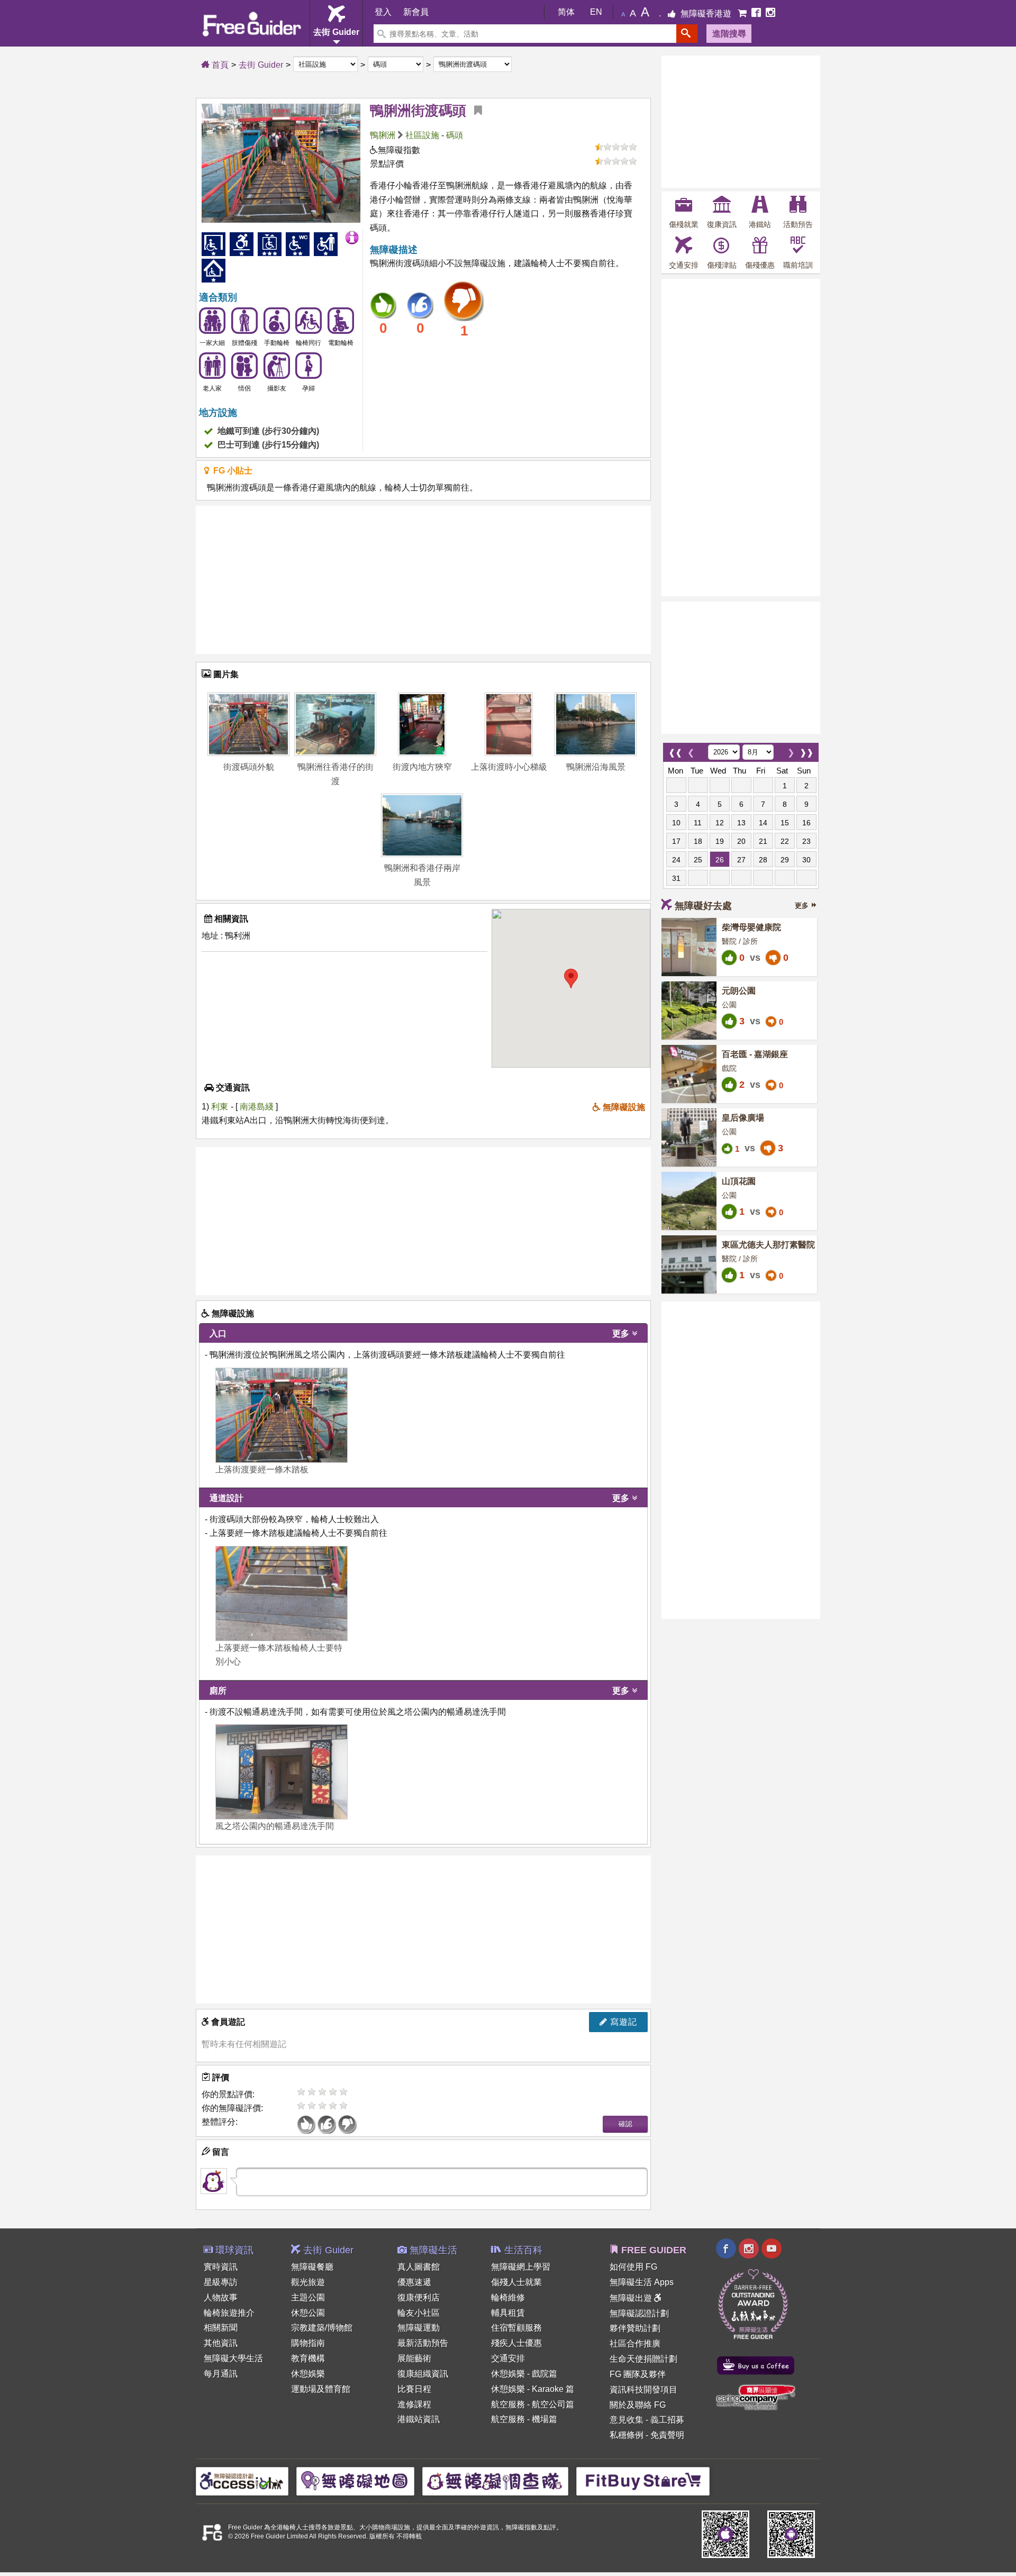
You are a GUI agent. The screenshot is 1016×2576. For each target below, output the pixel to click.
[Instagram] (770, 13)
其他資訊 (221, 2343)
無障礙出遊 (632, 2298)
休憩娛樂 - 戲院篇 (524, 2374)
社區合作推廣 (635, 2343)
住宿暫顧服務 (516, 2328)
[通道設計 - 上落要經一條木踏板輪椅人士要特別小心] (282, 1594)
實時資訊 (221, 2267)
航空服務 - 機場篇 (524, 2419)
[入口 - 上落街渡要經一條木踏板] (282, 1415)
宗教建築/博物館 (322, 2328)
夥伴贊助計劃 (635, 2328)
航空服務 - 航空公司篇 (533, 2404)
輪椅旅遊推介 (229, 2313)
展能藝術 (414, 2358)
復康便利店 (419, 2297)
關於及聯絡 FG (638, 2405)
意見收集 (627, 2420)
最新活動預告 (423, 2343)
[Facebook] (757, 13)
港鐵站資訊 (419, 2419)
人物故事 (221, 2297)
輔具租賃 (508, 2313)
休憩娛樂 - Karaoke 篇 (533, 2389)
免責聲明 (667, 2435)
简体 (566, 12)
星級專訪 (221, 2282)
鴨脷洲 (383, 135)
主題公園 (308, 2297)
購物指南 (308, 2343)
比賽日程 (414, 2389)
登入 (383, 12)
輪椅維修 (508, 2297)
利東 (220, 1107)
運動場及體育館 (321, 2389)
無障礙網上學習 (521, 2267)
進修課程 (414, 2404)
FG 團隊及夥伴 (638, 2374)
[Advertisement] (423, 580)
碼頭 (455, 135)
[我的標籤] (474, 111)
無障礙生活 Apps (642, 2282)
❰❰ (675, 750)
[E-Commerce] (743, 13)
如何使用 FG (633, 2267)
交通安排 (508, 2358)
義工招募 (667, 2420)
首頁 (219, 65)
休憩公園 (308, 2313)
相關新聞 (221, 2328)
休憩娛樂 (308, 2374)
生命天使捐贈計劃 (643, 2359)
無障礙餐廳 (312, 2267)
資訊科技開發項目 (643, 2390)
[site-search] (687, 34)
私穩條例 (627, 2435)
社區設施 (422, 135)
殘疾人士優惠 (516, 2343)
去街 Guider (261, 65)
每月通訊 (221, 2374)
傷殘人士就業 (516, 2282)
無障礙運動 (419, 2328)
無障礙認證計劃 (639, 2313)
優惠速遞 (414, 2282)
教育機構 (308, 2358)
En (596, 12)
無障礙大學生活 (233, 2358)
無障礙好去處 (703, 906)
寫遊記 (622, 2022)
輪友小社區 (419, 2313)
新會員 (416, 12)
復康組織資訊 (423, 2374)
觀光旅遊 (308, 2282)
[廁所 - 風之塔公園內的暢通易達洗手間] (282, 1772)
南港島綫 (258, 1107)
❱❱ (806, 750)
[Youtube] (772, 2250)
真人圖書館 (419, 2267)
